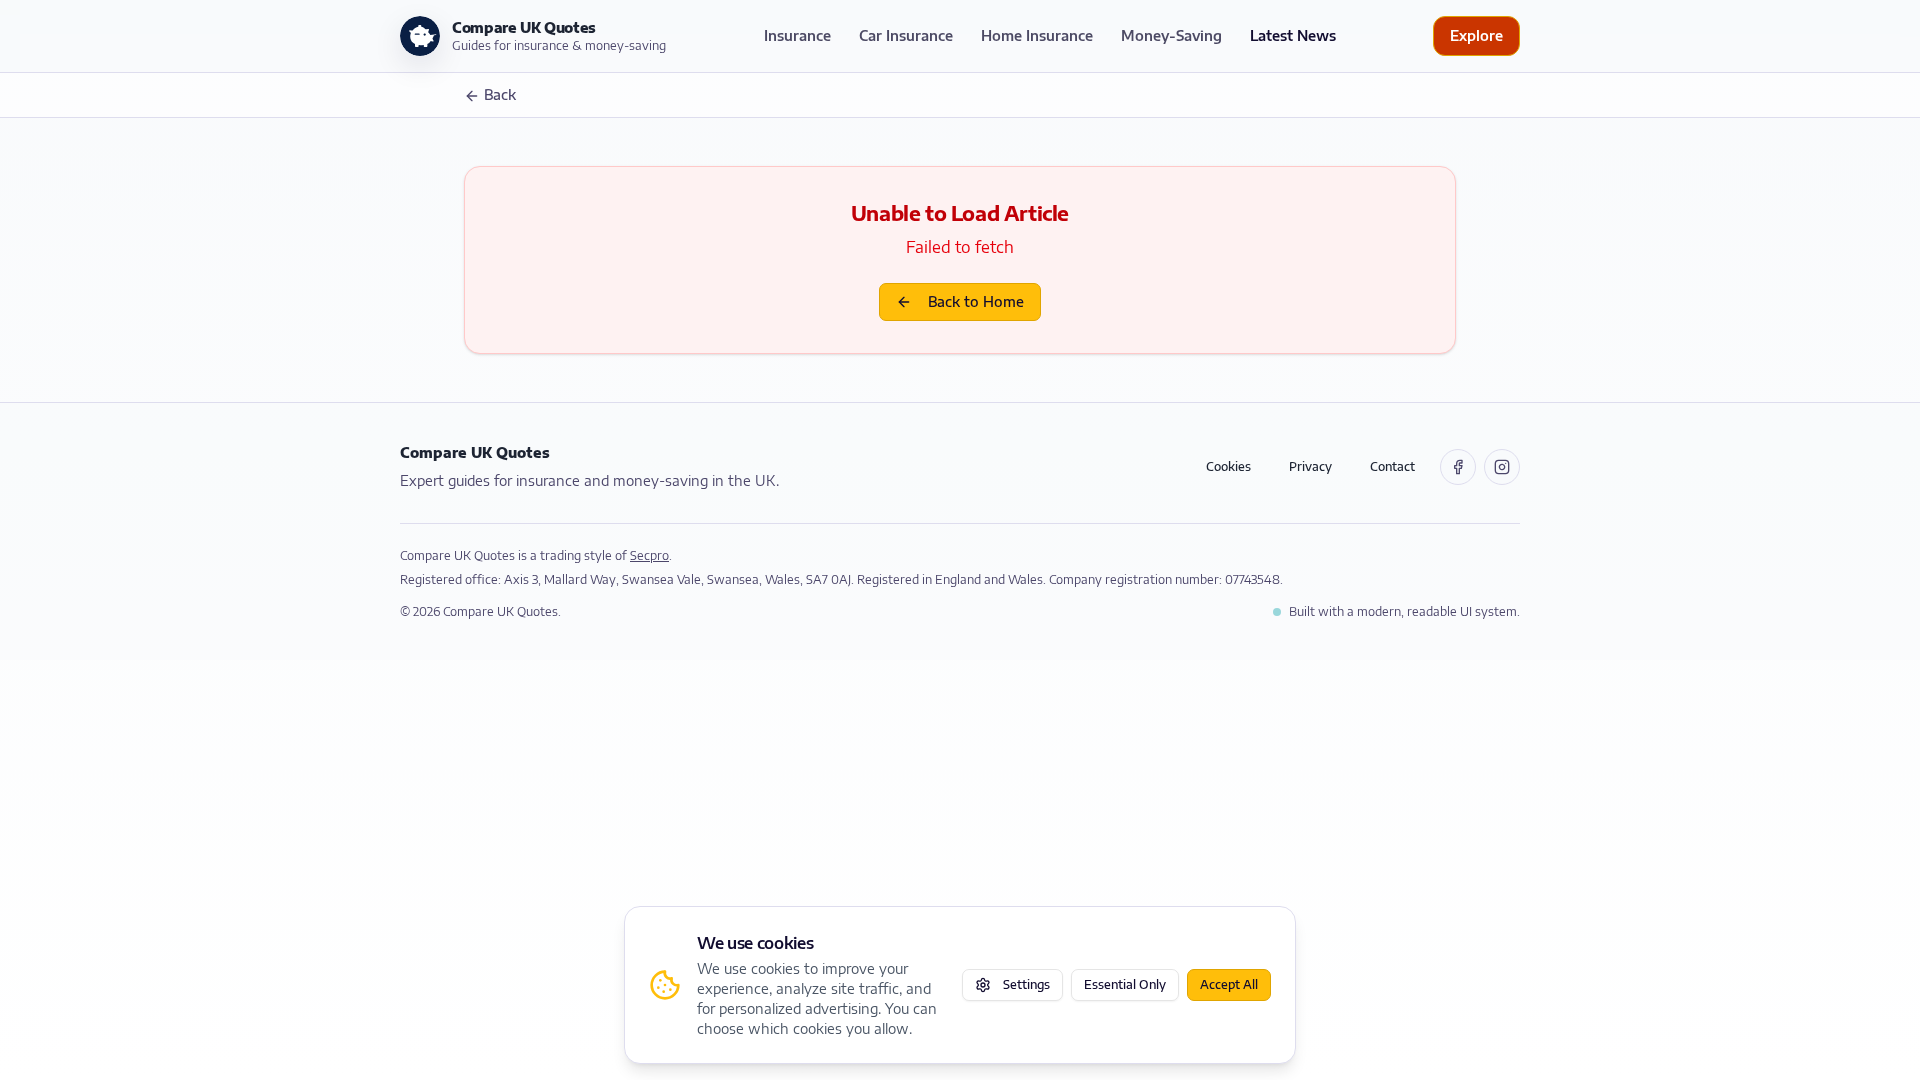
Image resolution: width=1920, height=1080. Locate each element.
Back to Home (976, 301)
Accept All (1229, 984)
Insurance (797, 35)
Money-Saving (1171, 35)
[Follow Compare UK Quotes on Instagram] (1502, 467)
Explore (1476, 35)
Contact (1392, 466)
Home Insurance (1037, 35)
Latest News (1293, 35)
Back (500, 94)
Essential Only (1125, 984)
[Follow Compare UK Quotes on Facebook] (1458, 467)
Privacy (1310, 466)
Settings (1026, 984)
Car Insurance (906, 35)
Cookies (1228, 466)
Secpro (649, 555)
